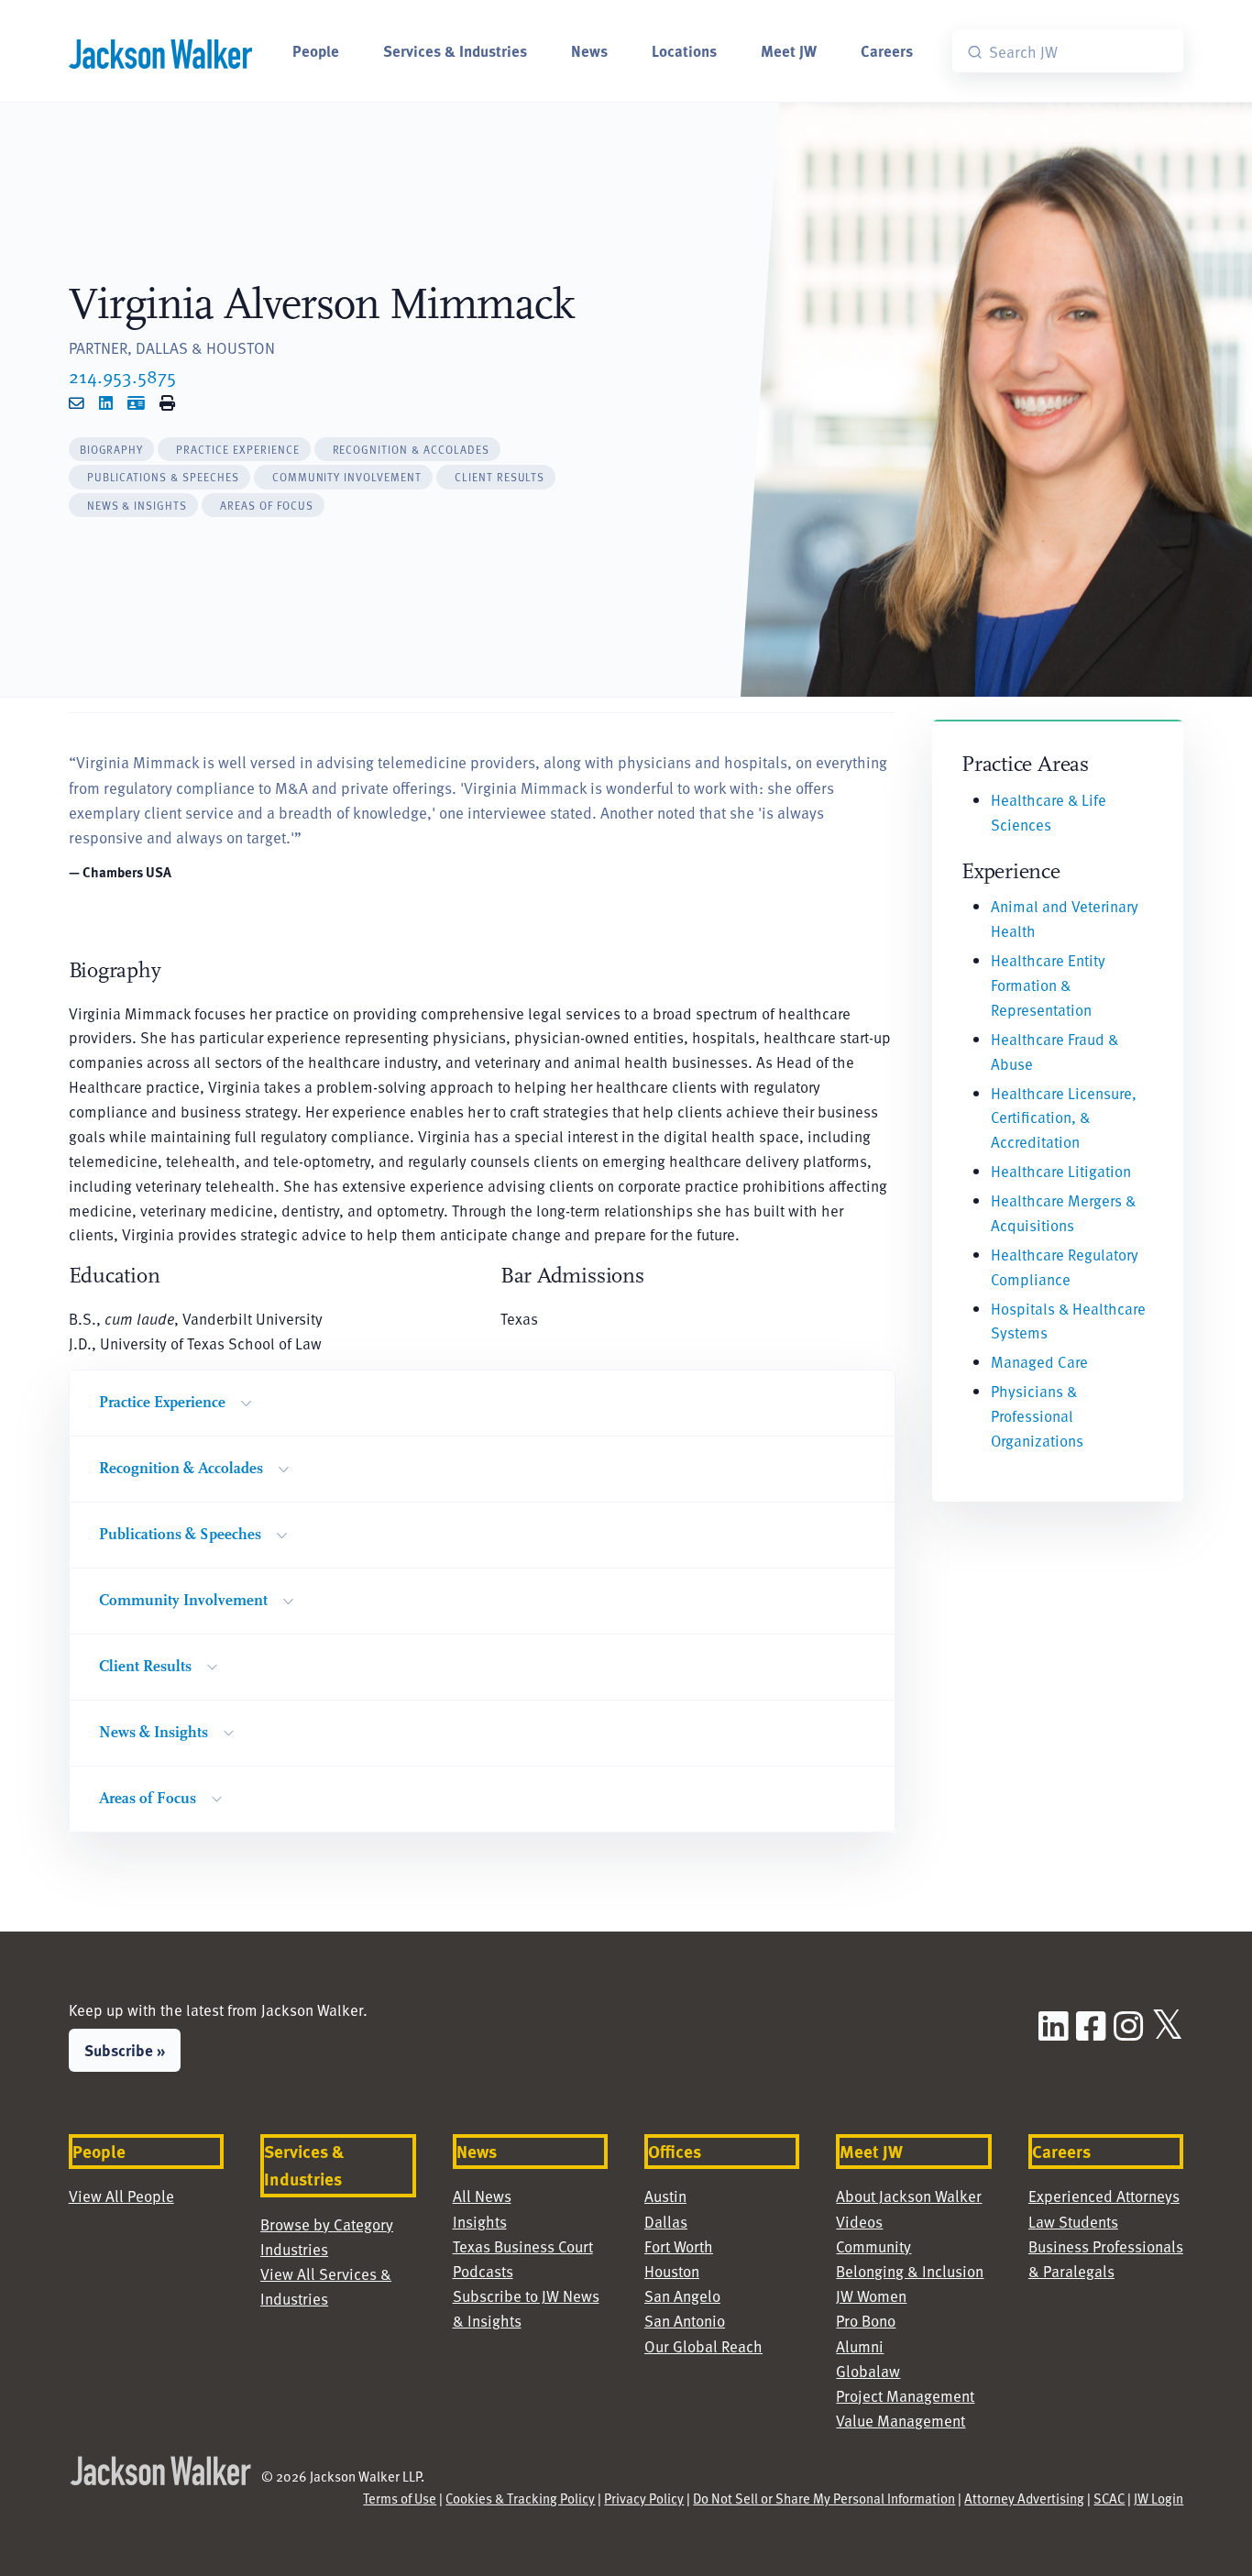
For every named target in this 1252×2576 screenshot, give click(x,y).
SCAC (1109, 2498)
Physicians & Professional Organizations (1037, 1415)
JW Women (871, 2295)
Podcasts (483, 2271)
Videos (859, 2221)
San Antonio (685, 2320)
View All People (121, 2196)
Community (873, 2246)
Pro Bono (866, 2320)
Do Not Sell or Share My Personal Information (824, 2498)
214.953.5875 (122, 376)
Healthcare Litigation (1061, 1171)
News (589, 50)
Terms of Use (400, 2498)
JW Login (1159, 2498)
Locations (684, 50)
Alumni (860, 2346)
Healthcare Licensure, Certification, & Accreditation (1064, 1117)
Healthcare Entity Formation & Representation (1048, 985)
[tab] (112, 450)
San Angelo (682, 2295)
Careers (887, 50)
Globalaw (868, 2371)
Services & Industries (455, 50)
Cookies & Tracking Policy (520, 2498)
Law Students (1073, 2221)
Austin (665, 2196)
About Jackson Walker (909, 2196)
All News (482, 2196)
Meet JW (789, 50)
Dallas (666, 2221)
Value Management (901, 2420)
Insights (480, 2221)
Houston (672, 2271)
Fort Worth (679, 2246)
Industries (294, 2249)
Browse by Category (327, 2224)
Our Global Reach (703, 2346)
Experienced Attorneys (1104, 2196)
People (316, 50)
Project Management (905, 2395)
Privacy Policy (644, 2498)
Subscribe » (125, 2050)
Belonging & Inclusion (910, 2271)
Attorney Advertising (1024, 2498)
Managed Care (1039, 1361)
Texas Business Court (523, 2246)
